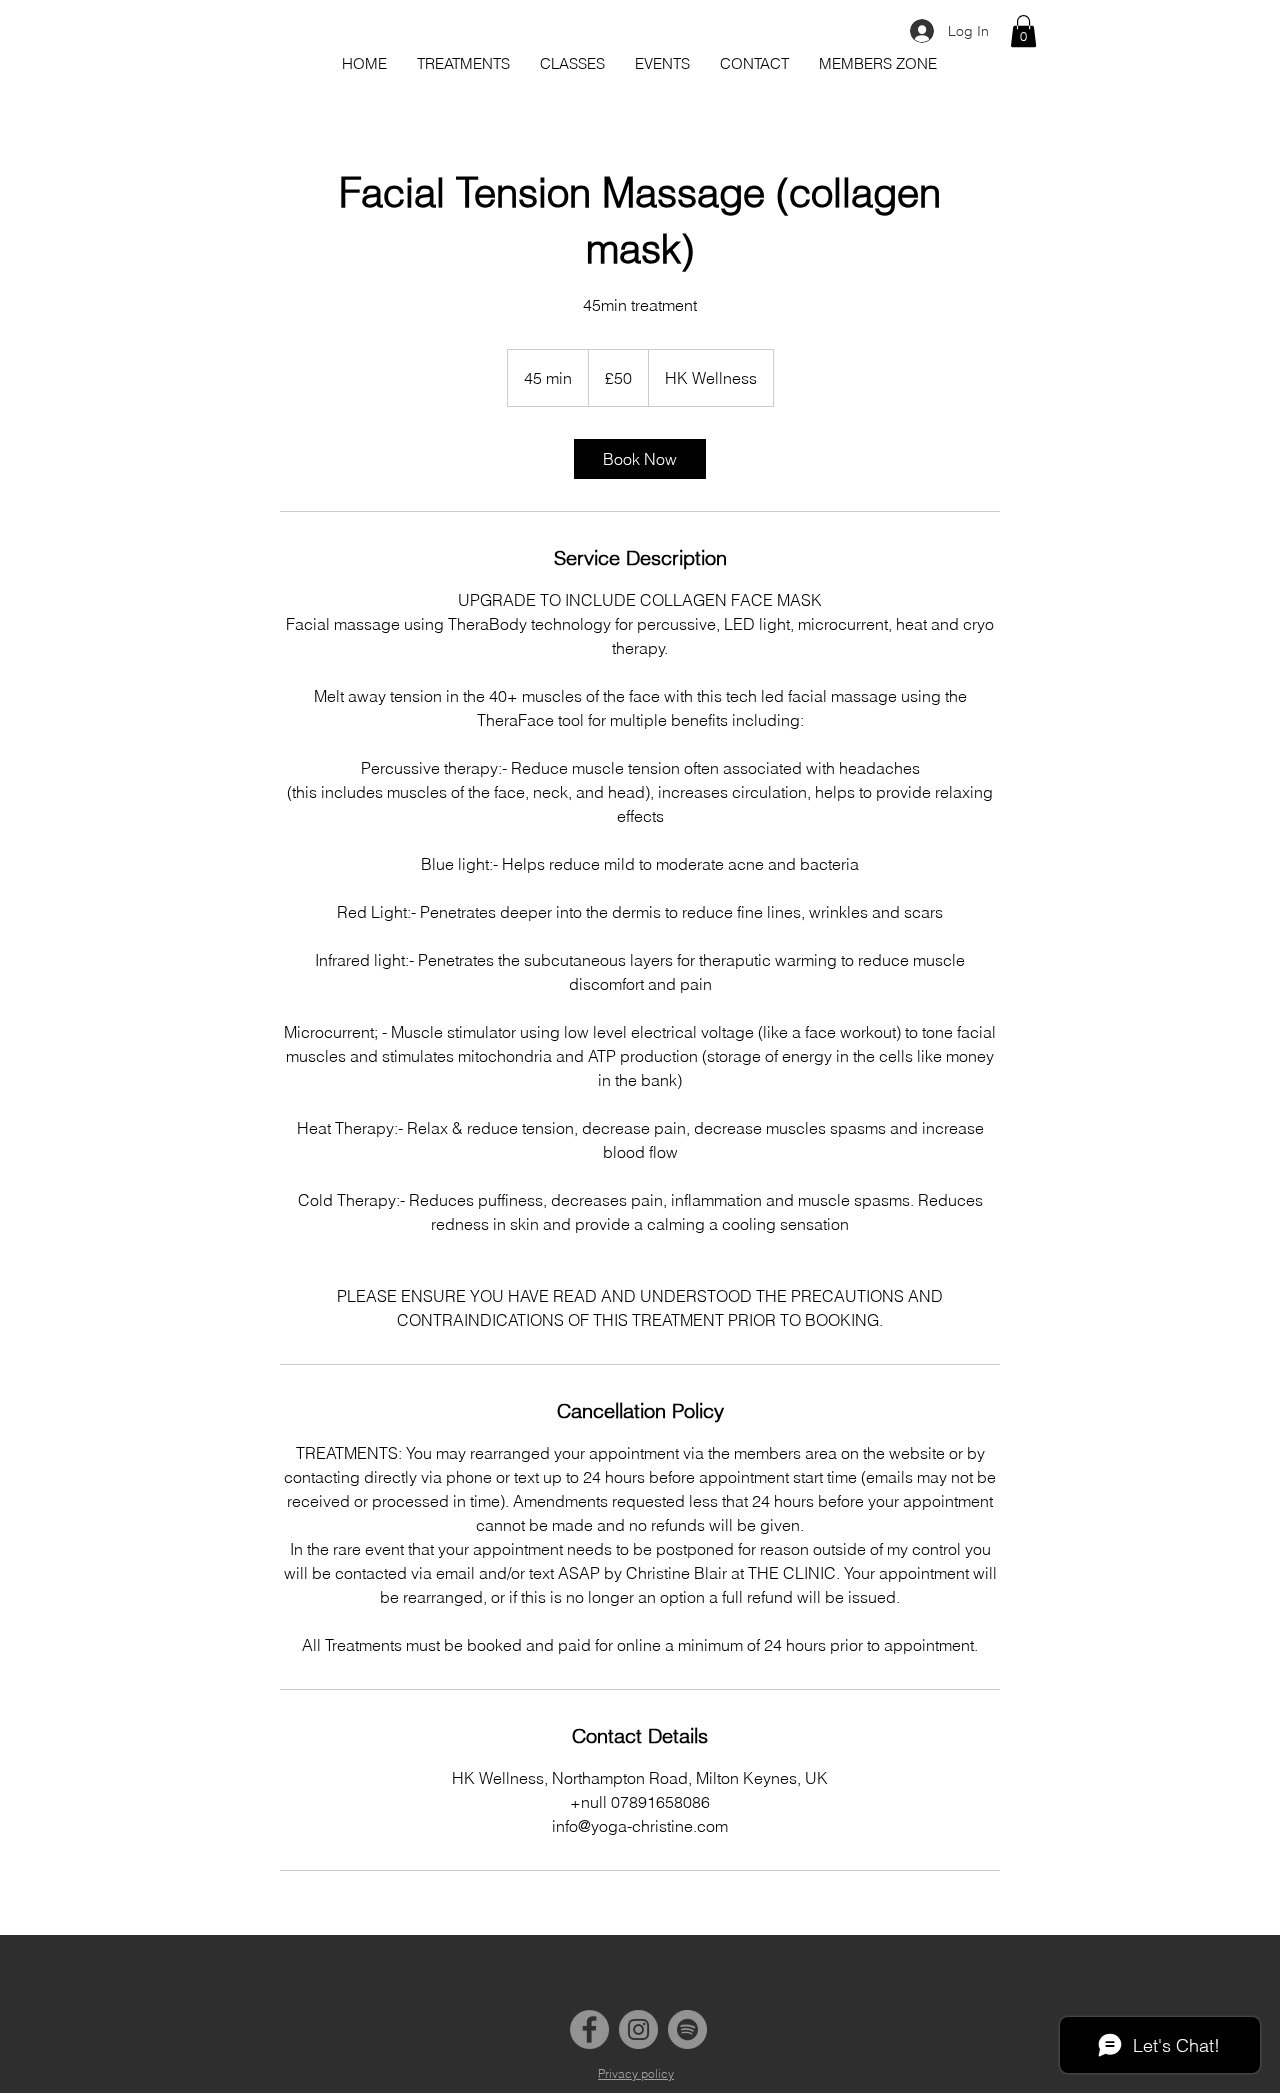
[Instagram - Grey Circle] (638, 2029)
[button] (1023, 31)
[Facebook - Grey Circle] (589, 2029)
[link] (640, 459)
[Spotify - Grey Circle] (687, 2029)
